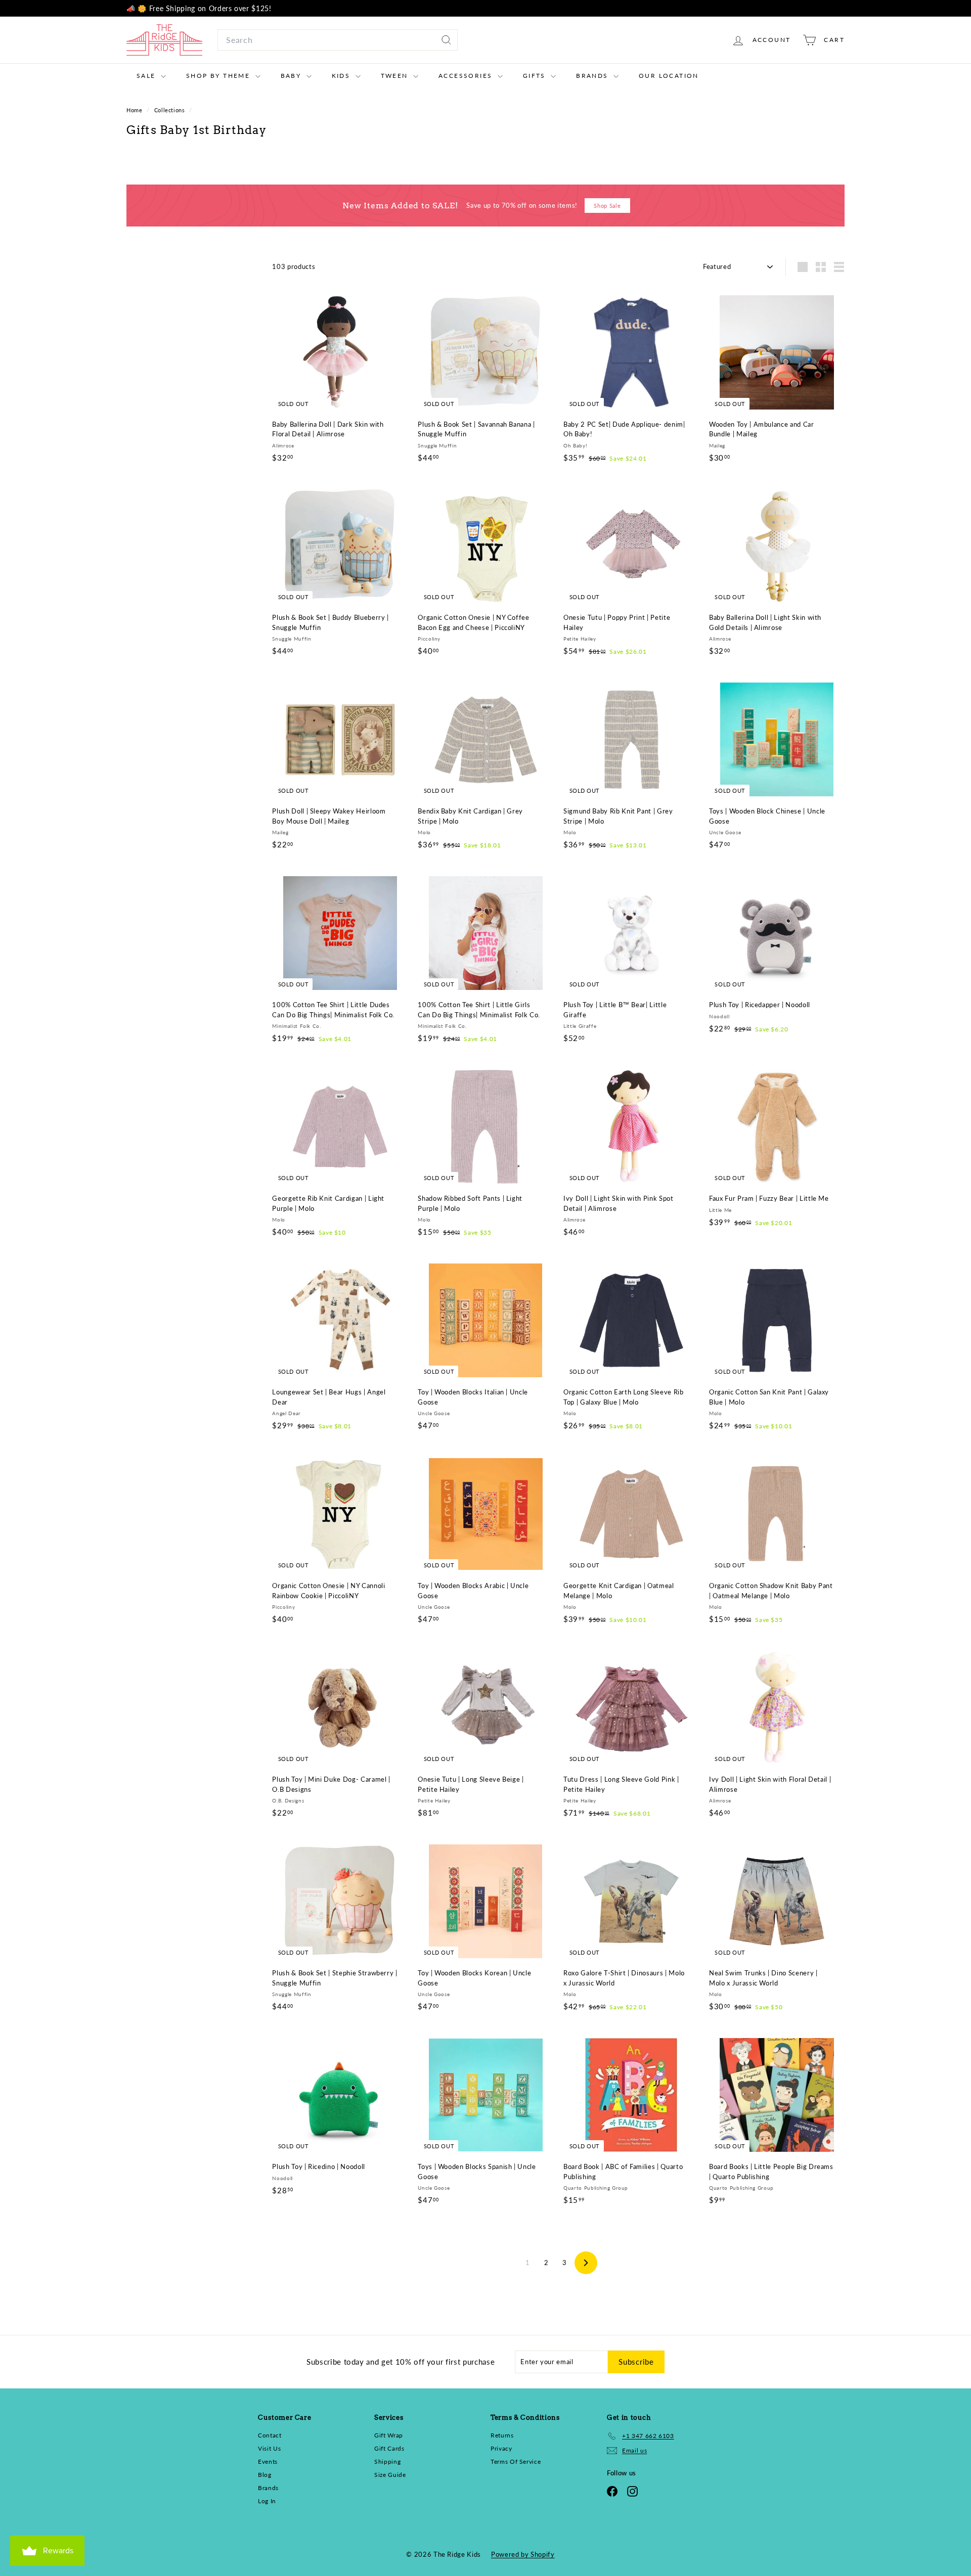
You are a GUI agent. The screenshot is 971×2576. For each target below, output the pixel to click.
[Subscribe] (612, 1350)
